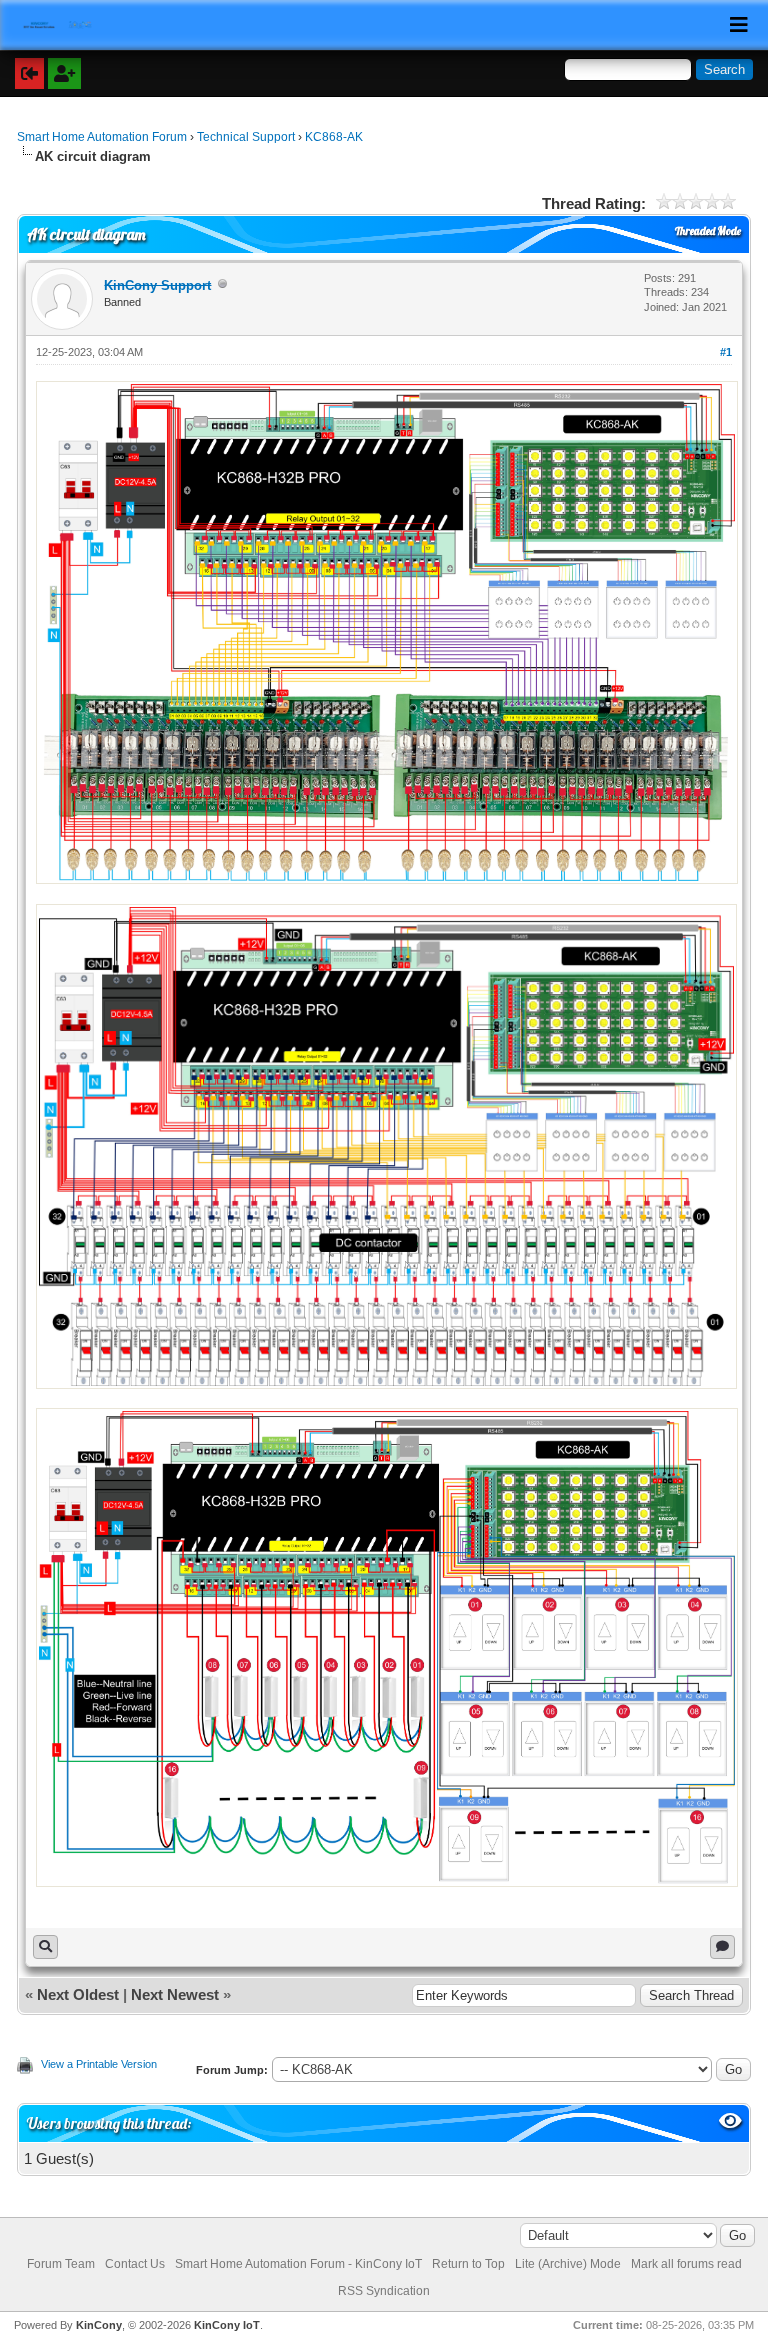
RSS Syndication (384, 2291)
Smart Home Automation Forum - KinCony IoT (298, 2264)
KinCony (99, 2325)
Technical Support (246, 137)
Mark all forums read (686, 2264)
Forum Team (61, 2264)
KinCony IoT (227, 2325)
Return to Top (468, 2264)
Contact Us (135, 2264)
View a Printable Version (99, 2064)
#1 (726, 352)
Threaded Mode (708, 231)
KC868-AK (334, 137)
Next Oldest (78, 1994)
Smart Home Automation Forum (102, 137)
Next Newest (175, 1994)
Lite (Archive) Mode (568, 2264)
